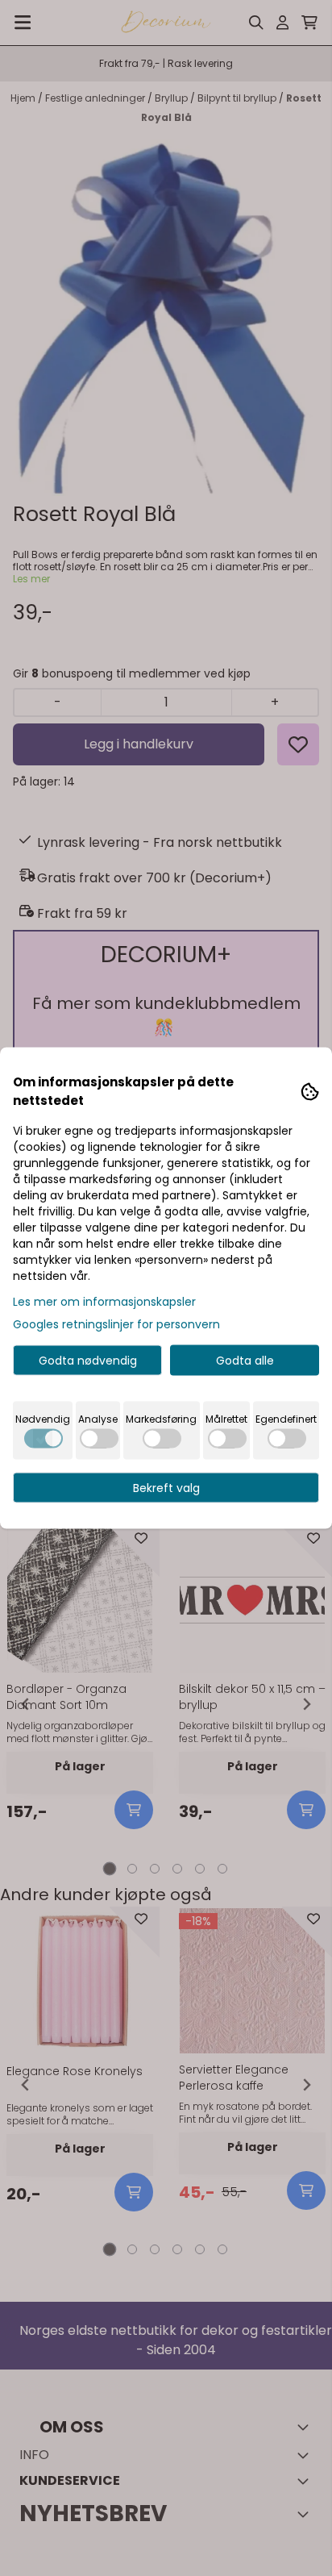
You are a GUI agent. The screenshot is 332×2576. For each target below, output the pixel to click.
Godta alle (245, 1361)
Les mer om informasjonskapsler (104, 1302)
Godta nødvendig (88, 1361)
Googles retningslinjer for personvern (116, 1324)
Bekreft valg (166, 1488)
